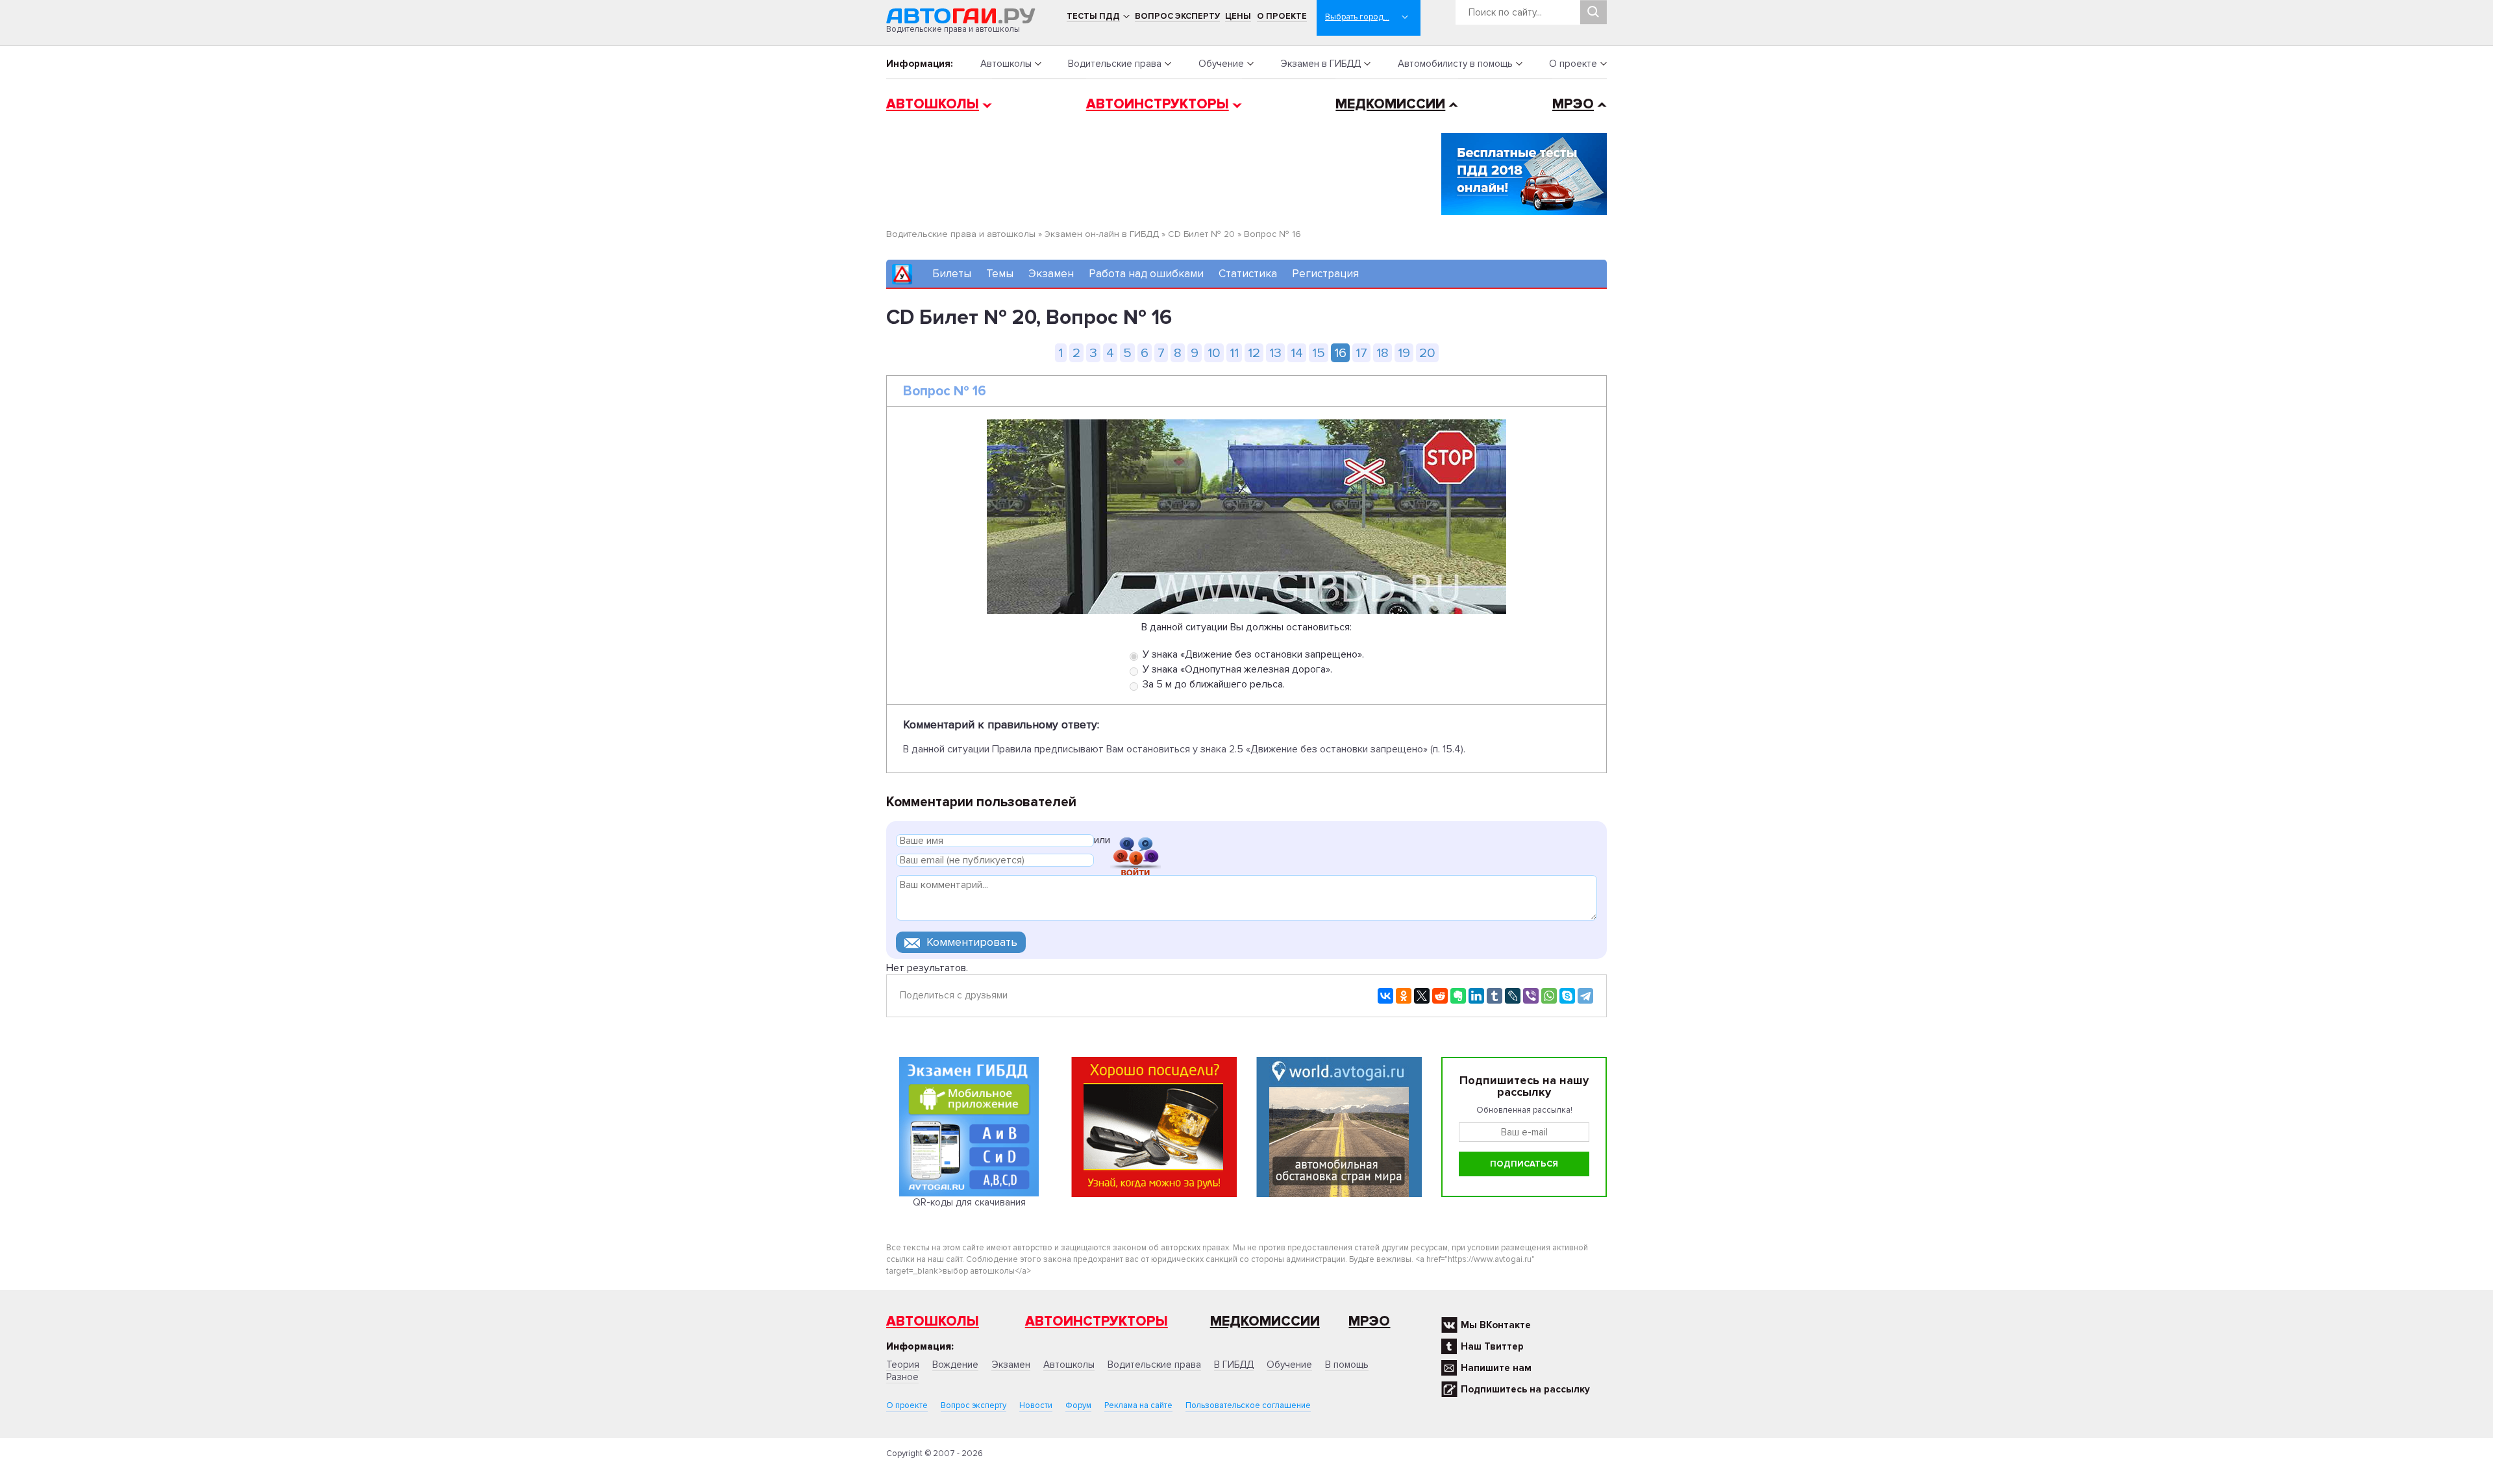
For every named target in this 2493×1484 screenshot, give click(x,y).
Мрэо (1369, 1321)
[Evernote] (1458, 996)
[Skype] (1567, 996)
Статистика (1248, 274)
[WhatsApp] (1549, 996)
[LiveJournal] (1513, 996)
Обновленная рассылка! (1524, 1110)
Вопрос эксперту (1177, 16)
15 (1319, 353)
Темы (1000, 274)
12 (1254, 353)
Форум (1078, 1405)
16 (1340, 353)
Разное (902, 1377)
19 (1404, 353)
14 (1297, 353)
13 (1275, 353)
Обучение (1221, 64)
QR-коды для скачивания (969, 1202)
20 (1427, 353)
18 (1383, 353)
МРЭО (1573, 104)
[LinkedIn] (1476, 996)
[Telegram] (1585, 996)
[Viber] (1531, 996)
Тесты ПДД (1093, 16)
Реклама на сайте (1138, 1405)
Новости (1036, 1405)
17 (1361, 353)
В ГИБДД (1234, 1365)
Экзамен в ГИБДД (1321, 64)
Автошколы (1006, 64)
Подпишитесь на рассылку (1525, 1389)
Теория (903, 1365)
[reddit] (1440, 996)
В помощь (1347, 1365)
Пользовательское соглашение (1248, 1405)
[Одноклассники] (1404, 996)
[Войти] (1135, 842)
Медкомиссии (1390, 104)
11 (1234, 353)
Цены (1238, 16)
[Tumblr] (1495, 996)
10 (1214, 353)
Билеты (952, 274)
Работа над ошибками (1146, 274)
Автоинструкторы (1158, 104)
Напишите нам (1496, 1368)
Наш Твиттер (1492, 1346)
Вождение (955, 1365)
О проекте (1282, 16)
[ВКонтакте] (1385, 996)
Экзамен (1051, 274)
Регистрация (1325, 274)
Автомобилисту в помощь (1455, 64)
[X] (1422, 996)
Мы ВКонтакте (1496, 1325)
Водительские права (1115, 64)
